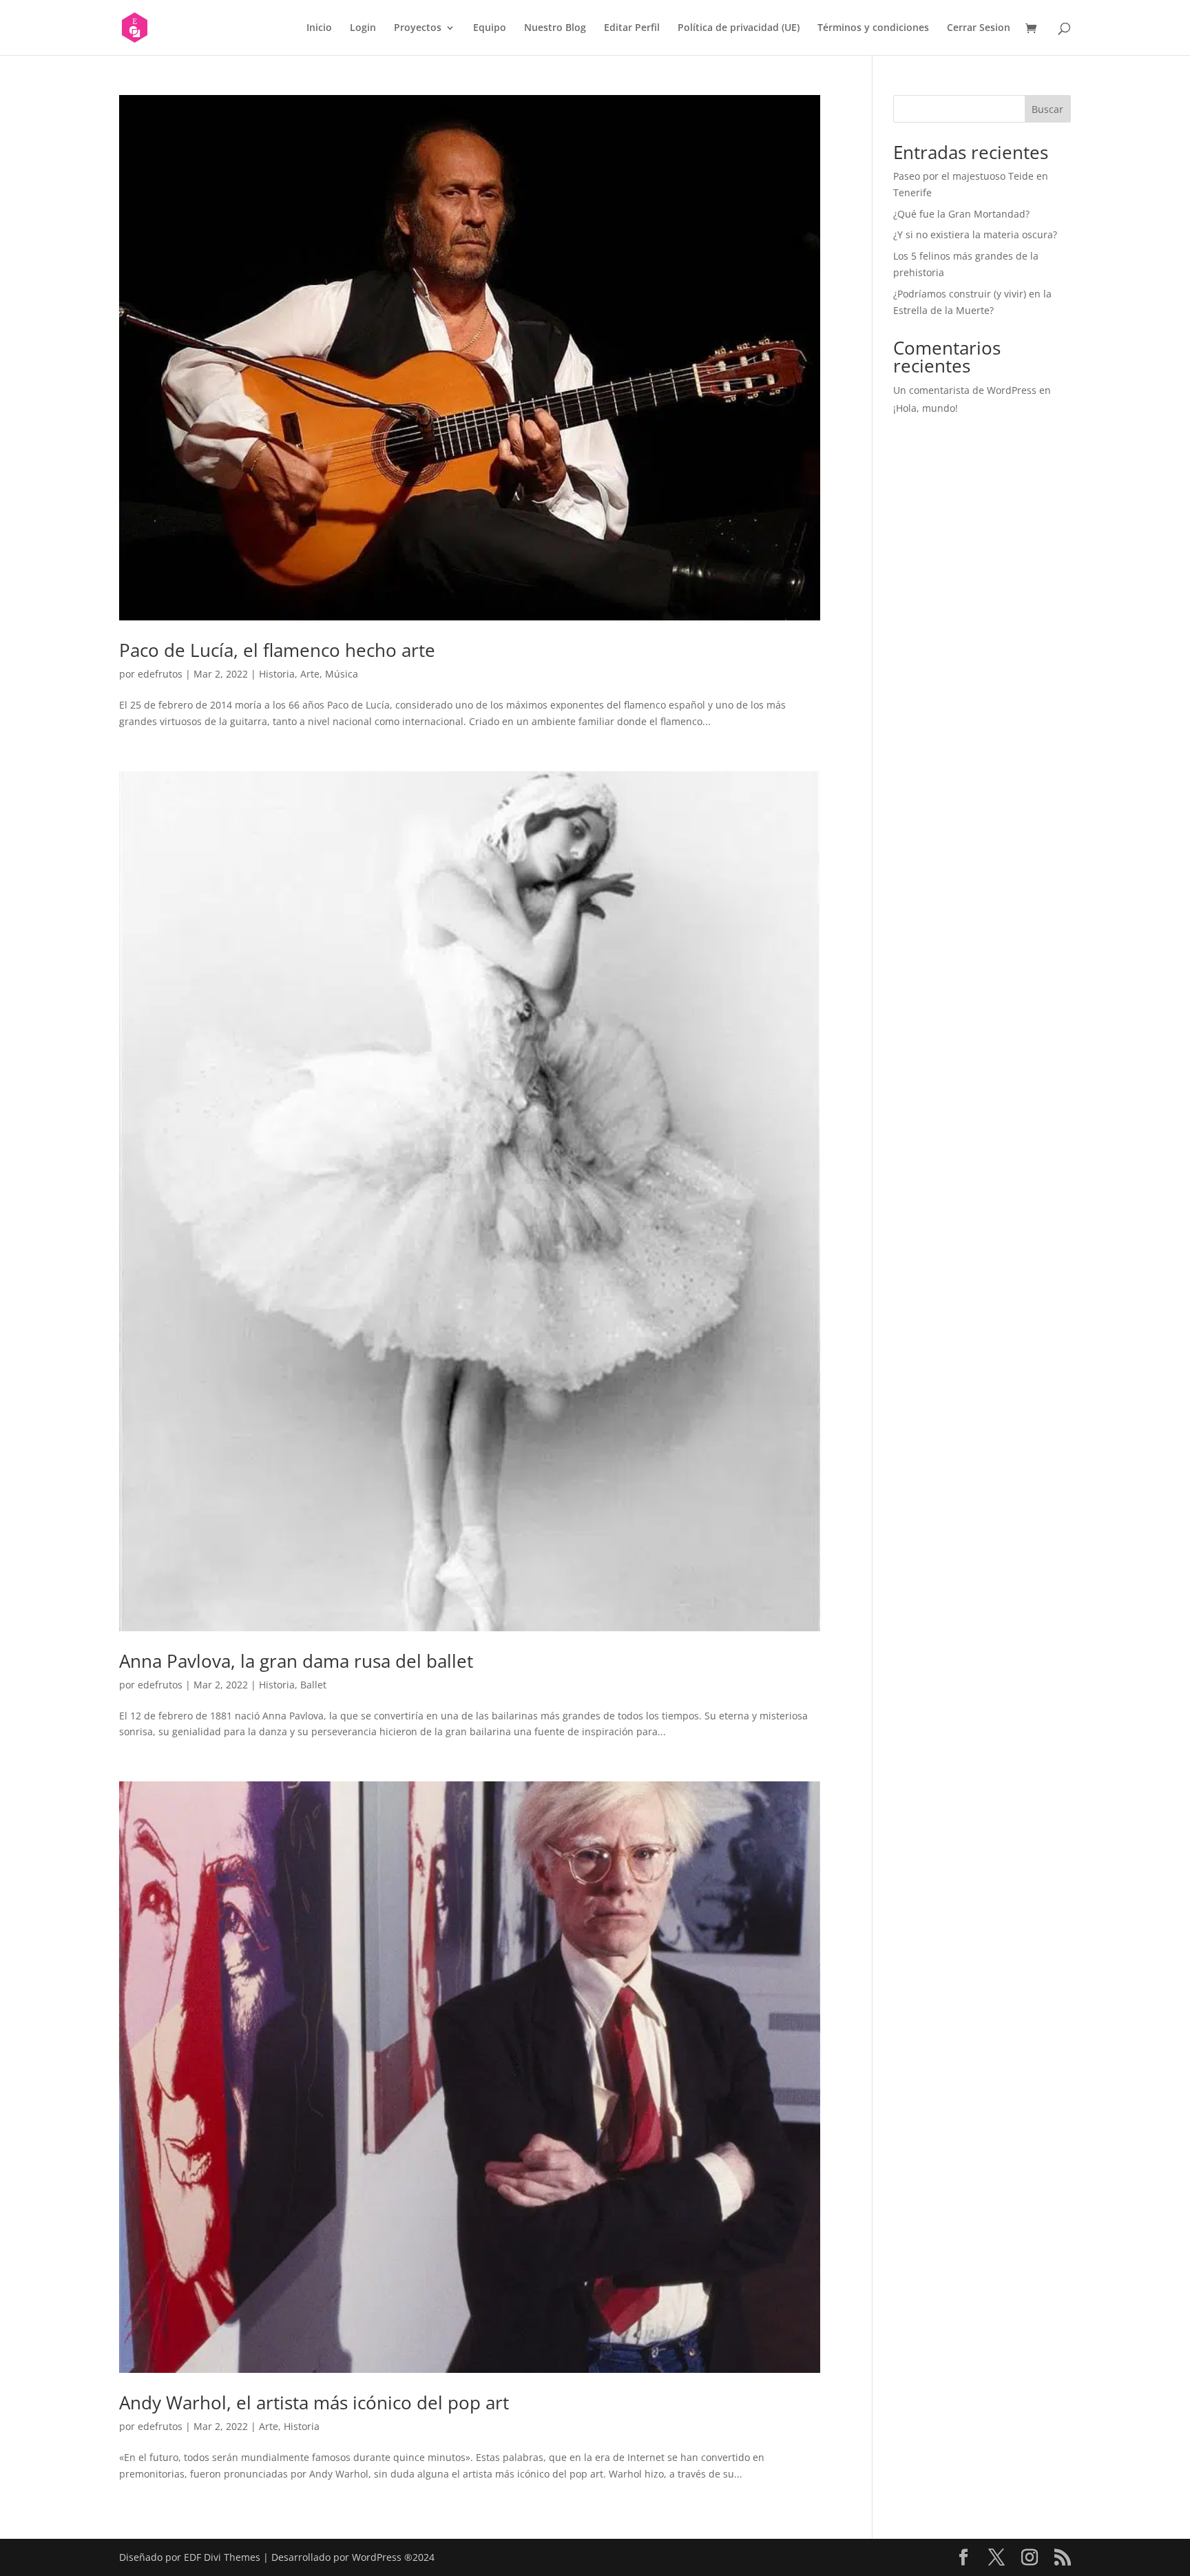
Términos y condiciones (873, 28)
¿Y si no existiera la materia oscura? (975, 234)
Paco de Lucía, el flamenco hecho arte (277, 650)
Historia (277, 674)
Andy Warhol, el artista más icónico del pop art (314, 2402)
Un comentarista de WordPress (965, 390)
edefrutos (160, 674)
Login (363, 28)
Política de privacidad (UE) (739, 28)
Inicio (319, 28)
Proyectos (418, 28)
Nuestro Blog (555, 28)
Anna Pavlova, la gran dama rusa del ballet (296, 1661)
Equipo (490, 28)
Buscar (1047, 109)
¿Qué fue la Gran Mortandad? (961, 214)
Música (342, 674)
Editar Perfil (632, 28)
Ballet (313, 1685)
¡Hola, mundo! (926, 408)
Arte (310, 674)
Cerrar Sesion (979, 28)
